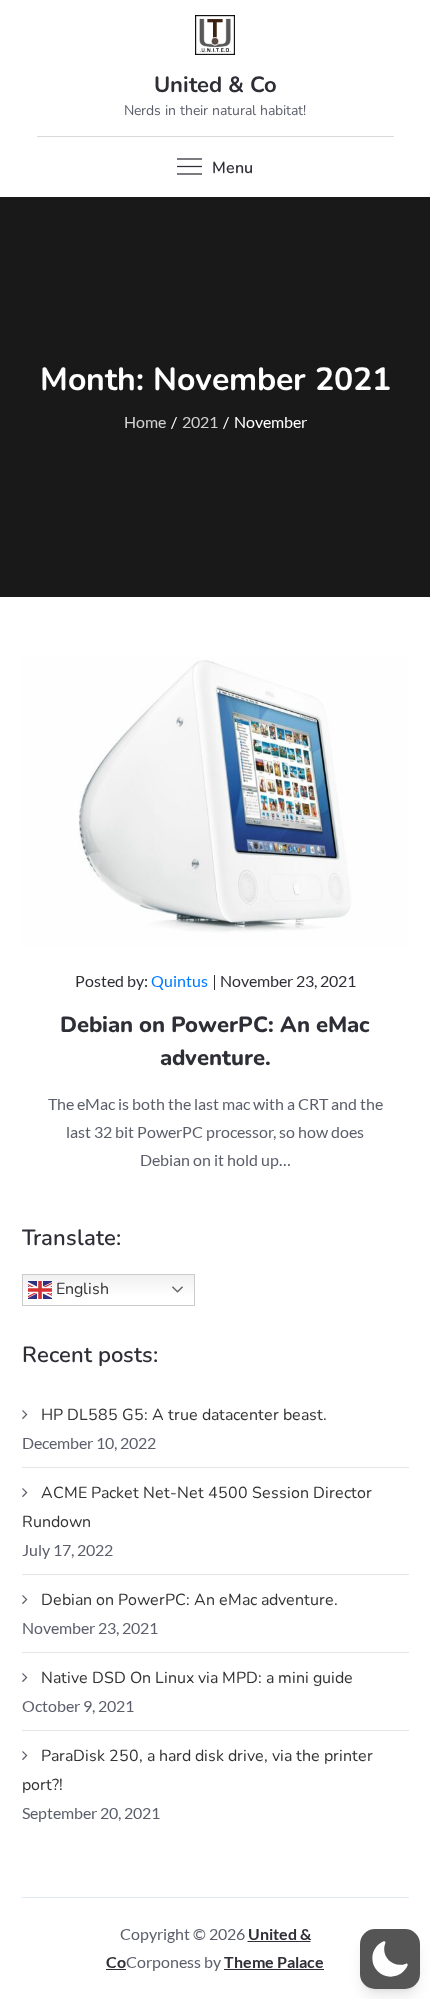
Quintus (179, 980)
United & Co (215, 85)
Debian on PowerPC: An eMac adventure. (189, 1600)
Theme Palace (274, 1961)
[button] (390, 1959)
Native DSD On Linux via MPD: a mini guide (197, 1678)
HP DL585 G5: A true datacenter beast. (184, 1415)
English (80, 1288)
